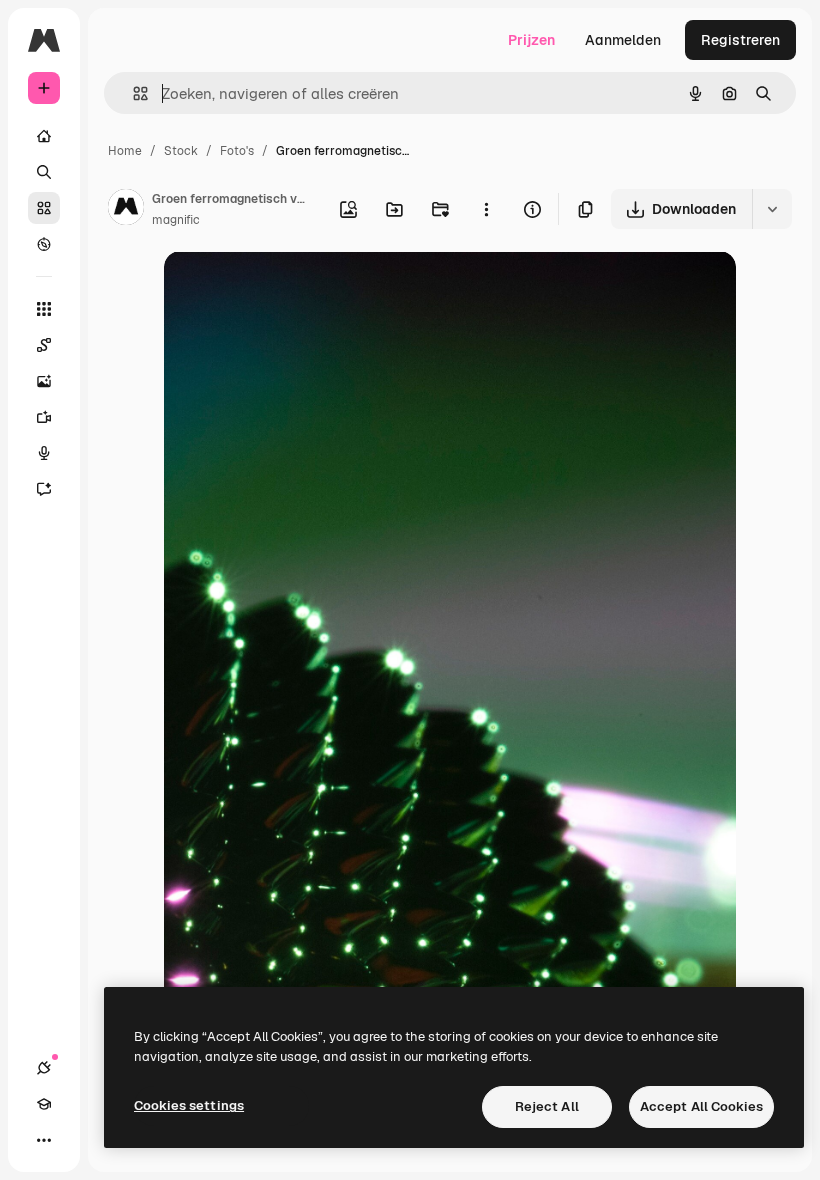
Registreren (740, 40)
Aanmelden (623, 40)
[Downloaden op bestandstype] (772, 209)
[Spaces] (44, 345)
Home (125, 151)
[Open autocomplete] (132, 93)
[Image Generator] (44, 381)
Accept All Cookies (701, 1106)
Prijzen (531, 40)
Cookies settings (189, 1105)
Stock (181, 151)
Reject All (547, 1106)
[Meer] (44, 1140)
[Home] (44, 136)
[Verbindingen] (44, 1068)
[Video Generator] (44, 417)
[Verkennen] (44, 244)
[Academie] (44, 1104)
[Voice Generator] (44, 453)
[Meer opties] (486, 209)
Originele (295, 289)
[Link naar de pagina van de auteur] (126, 210)
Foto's (237, 151)
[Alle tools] (44, 309)
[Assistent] (44, 489)
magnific (176, 220)
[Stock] (44, 208)
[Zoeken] (44, 172)
